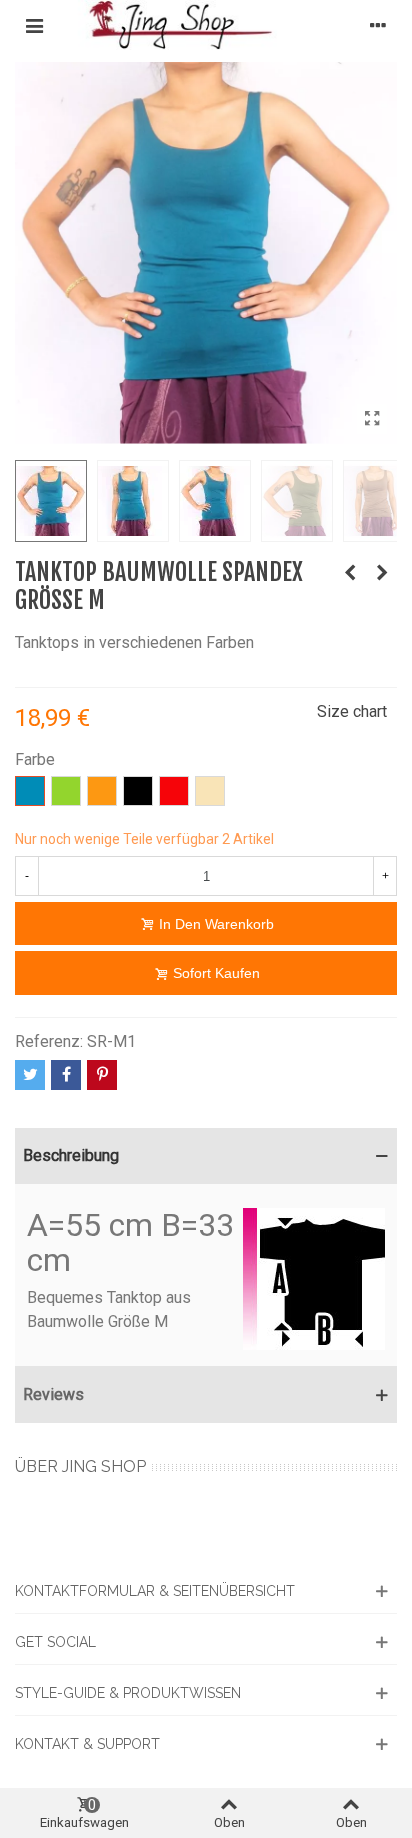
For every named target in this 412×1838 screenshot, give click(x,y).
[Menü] (34, 25)
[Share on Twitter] (30, 1075)
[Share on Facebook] (66, 1075)
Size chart (352, 711)
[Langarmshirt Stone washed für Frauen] (350, 573)
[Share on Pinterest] (102, 1075)
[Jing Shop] (206, 25)
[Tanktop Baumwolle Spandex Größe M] (372, 419)
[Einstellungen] (378, 25)
